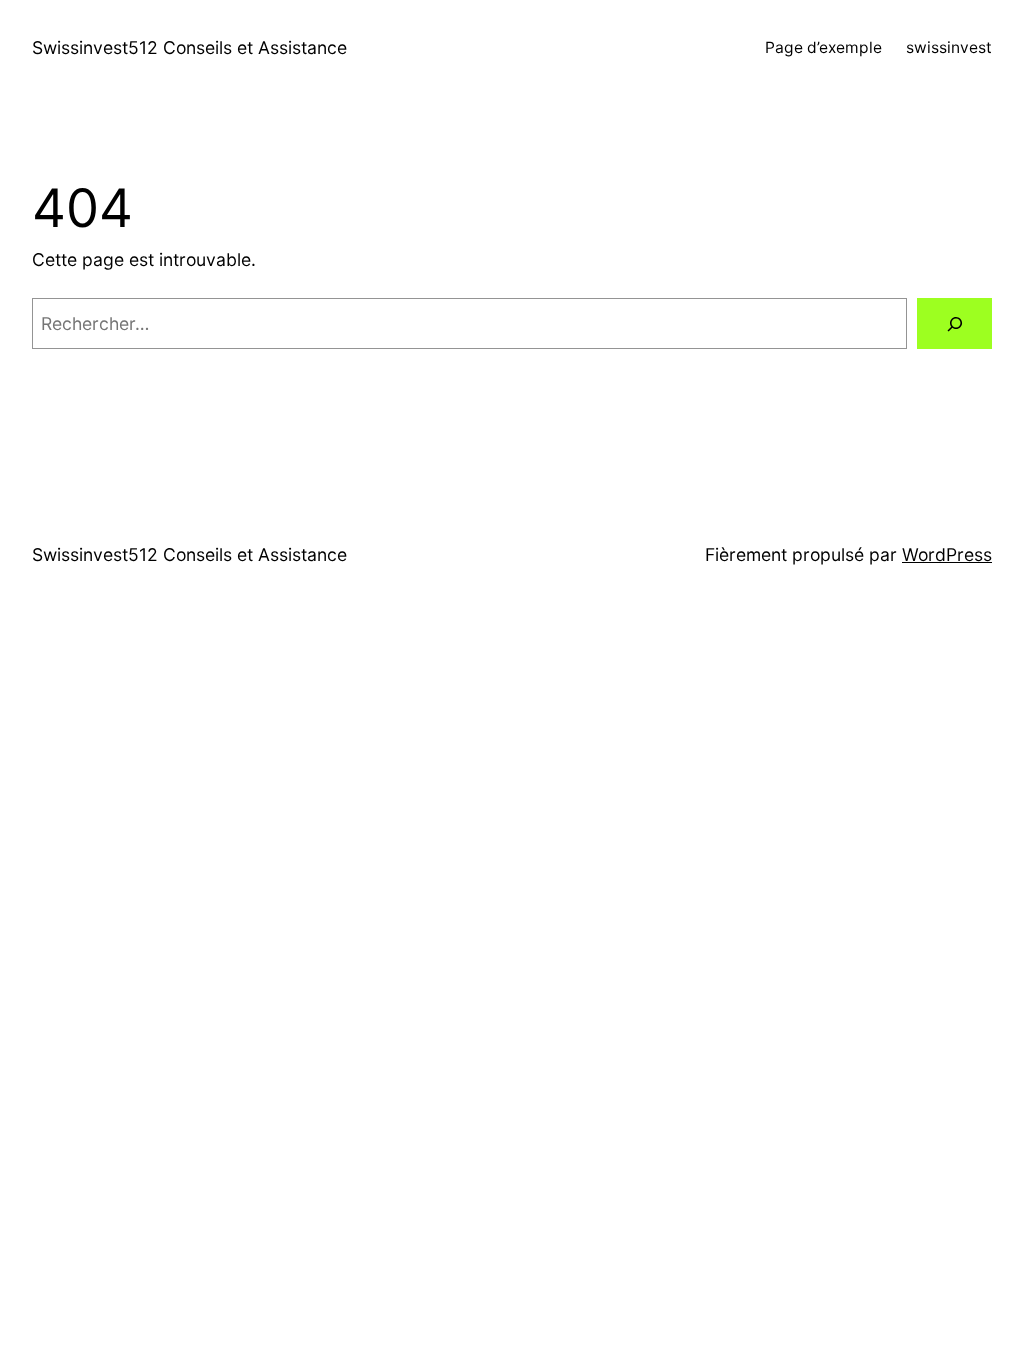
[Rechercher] (954, 323)
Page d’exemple (823, 47)
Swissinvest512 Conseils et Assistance (189, 47)
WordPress (947, 554)
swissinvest (949, 47)
